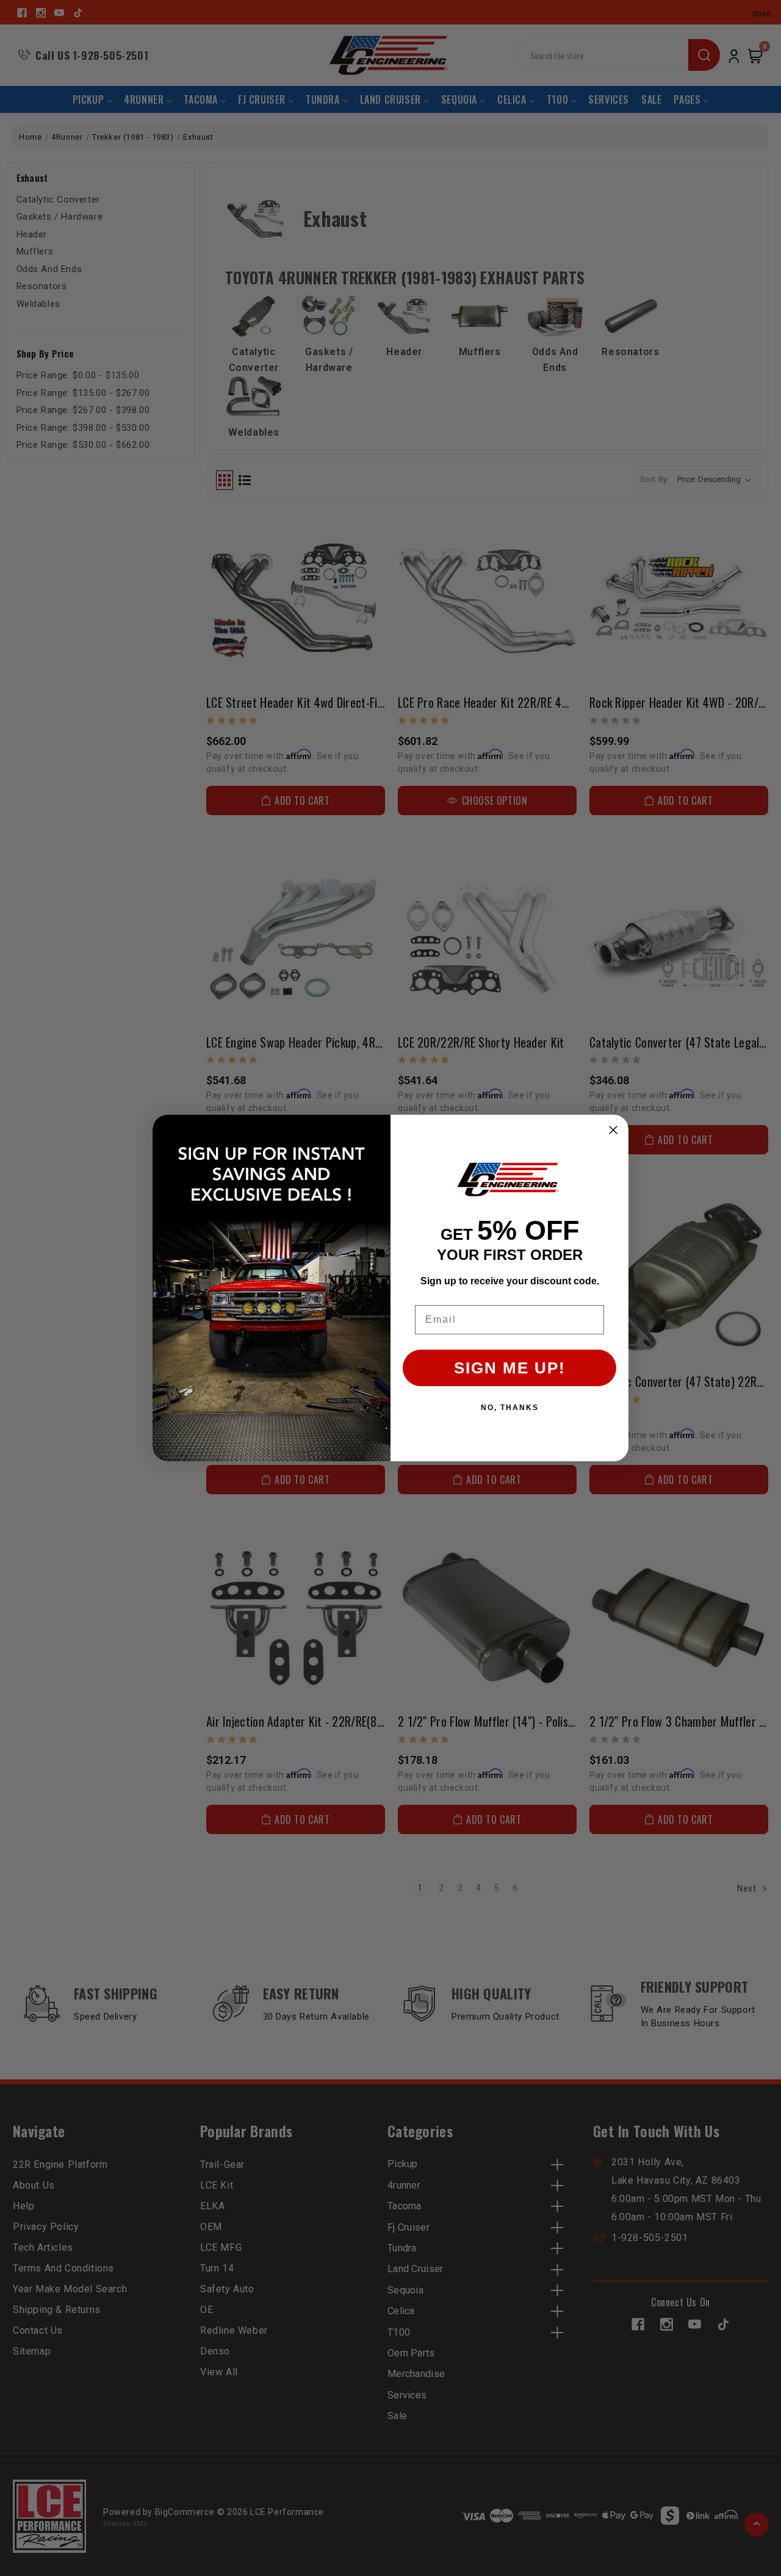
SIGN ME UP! (510, 1368)
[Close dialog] (613, 1130)
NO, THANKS (510, 1408)
